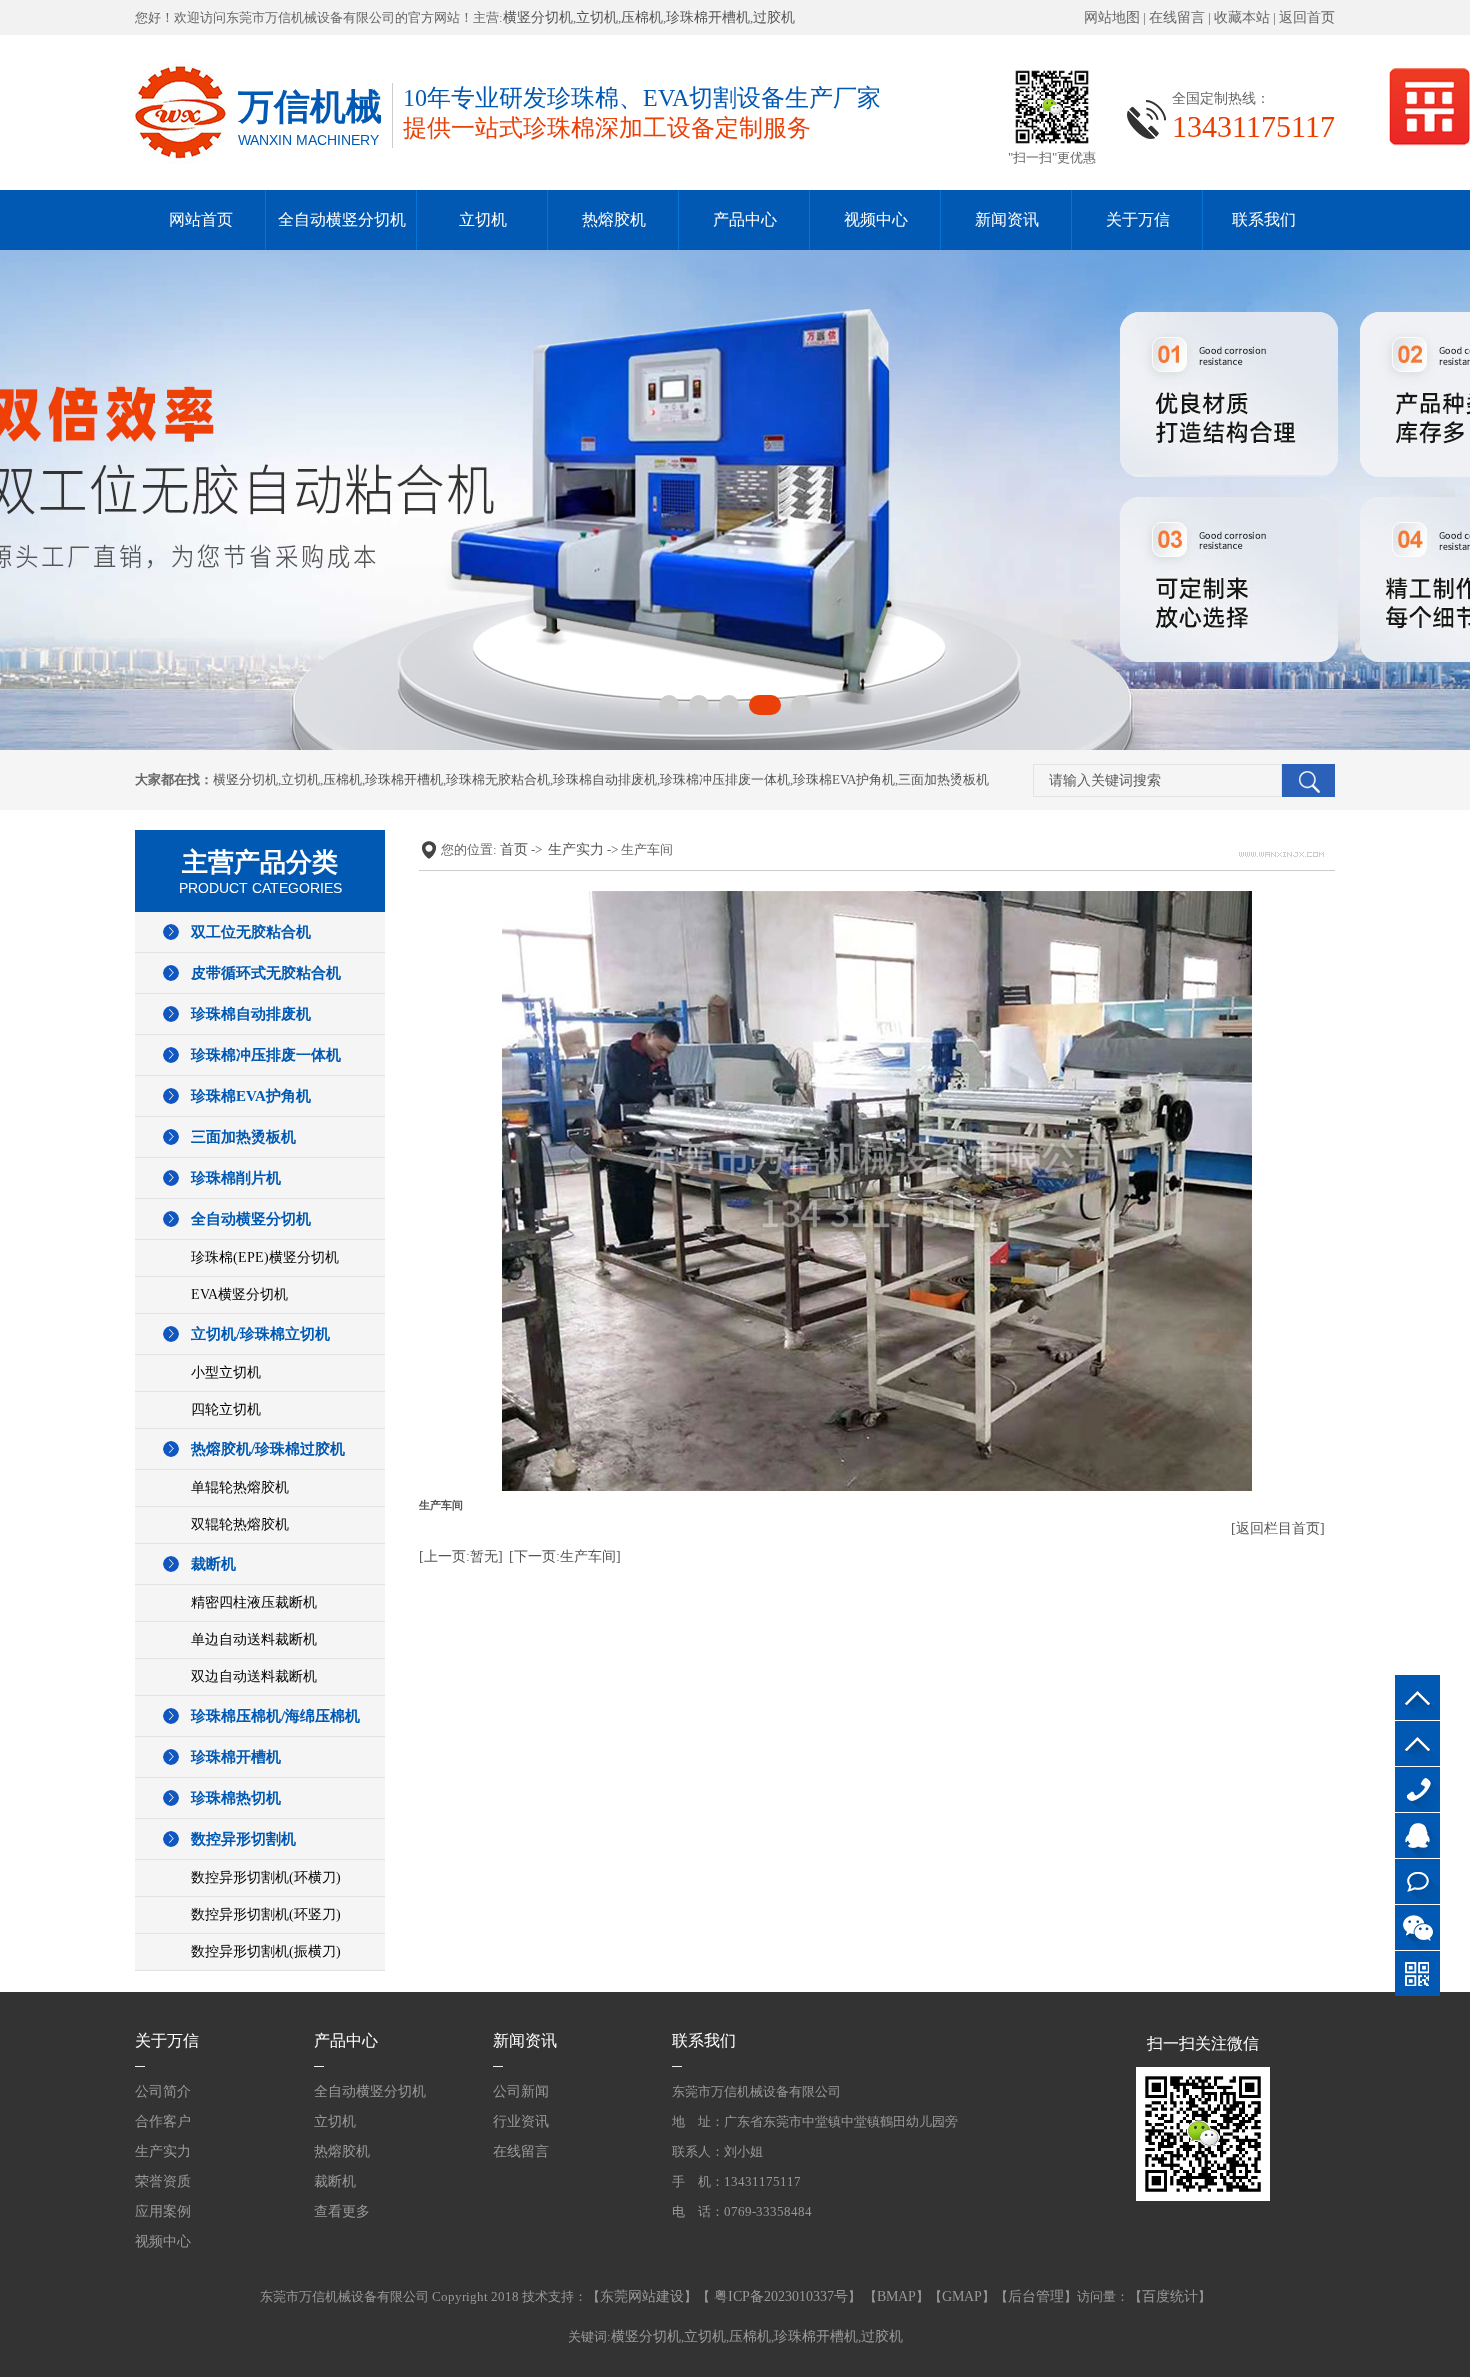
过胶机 (774, 17)
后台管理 (1036, 2296)
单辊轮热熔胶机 (240, 1487)
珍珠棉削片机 (236, 1178)
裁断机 (213, 1564)
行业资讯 (521, 2121)
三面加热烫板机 (943, 779)
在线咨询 (1417, 1881)
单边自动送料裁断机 (254, 1639)
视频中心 (876, 219)
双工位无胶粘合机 (251, 932)
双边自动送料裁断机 (254, 1676)
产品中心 (745, 219)
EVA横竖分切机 (239, 1294)
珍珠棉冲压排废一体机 (725, 779)
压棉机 (642, 17)
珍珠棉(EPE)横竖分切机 (265, 1257)
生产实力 (576, 849)
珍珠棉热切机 (236, 1798)
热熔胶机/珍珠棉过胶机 (268, 1449)
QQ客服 (1417, 1835)
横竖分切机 (538, 17)
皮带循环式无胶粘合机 (266, 973)
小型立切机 (226, 1372)
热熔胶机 (614, 219)
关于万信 (1138, 219)
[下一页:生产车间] (565, 1556)
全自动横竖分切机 (342, 219)
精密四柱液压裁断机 (254, 1602)
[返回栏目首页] (1278, 1528)
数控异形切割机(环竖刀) (266, 1914)
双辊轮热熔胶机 (240, 1524)
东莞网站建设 (642, 2296)
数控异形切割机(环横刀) (266, 1877)
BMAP (896, 2296)
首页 (514, 849)
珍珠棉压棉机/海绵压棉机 (275, 1716)
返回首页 (1307, 17)
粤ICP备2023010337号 (779, 2296)
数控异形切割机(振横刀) (266, 1951)
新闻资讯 (1007, 219)
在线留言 (1177, 17)
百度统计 (1170, 2296)
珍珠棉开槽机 (708, 17)
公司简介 (163, 2091)
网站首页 (201, 219)
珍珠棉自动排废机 (605, 779)
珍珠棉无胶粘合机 (498, 779)
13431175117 (1417, 1789)
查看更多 (342, 2211)
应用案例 (163, 2211)
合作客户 (163, 2121)
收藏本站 (1242, 17)
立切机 (597, 17)
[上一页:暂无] (461, 1556)
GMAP (962, 2296)
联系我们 (1264, 219)
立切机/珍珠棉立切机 (260, 1334)
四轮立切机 (226, 1409)
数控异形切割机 (243, 1839)
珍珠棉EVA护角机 (844, 779)
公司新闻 (521, 2091)
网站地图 (1112, 17)
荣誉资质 (163, 2181)
